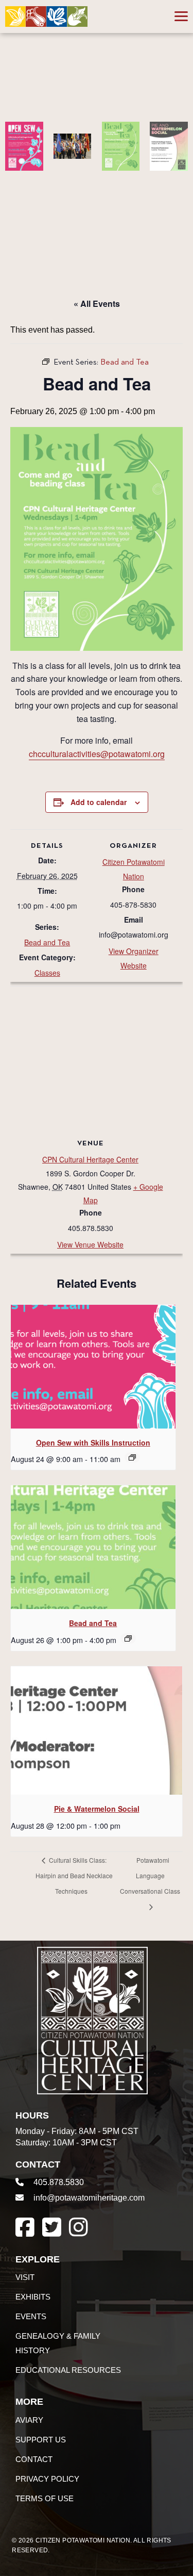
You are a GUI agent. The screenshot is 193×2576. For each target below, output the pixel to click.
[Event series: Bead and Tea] (128, 1638)
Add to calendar (99, 802)
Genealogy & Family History (58, 2343)
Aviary (29, 2420)
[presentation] (93, 1367)
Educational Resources (68, 2370)
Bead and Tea (47, 942)
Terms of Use (45, 2498)
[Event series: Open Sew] (132, 1457)
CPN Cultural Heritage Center (90, 1159)
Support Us (41, 2440)
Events (31, 2316)
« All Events (97, 303)
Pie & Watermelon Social (97, 1809)
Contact (34, 2459)
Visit (25, 2277)
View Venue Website (90, 1244)
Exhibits (33, 2297)
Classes (47, 973)
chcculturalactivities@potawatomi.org (97, 754)
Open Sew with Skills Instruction (93, 1442)
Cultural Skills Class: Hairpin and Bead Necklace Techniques (74, 1875)
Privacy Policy (47, 2479)
